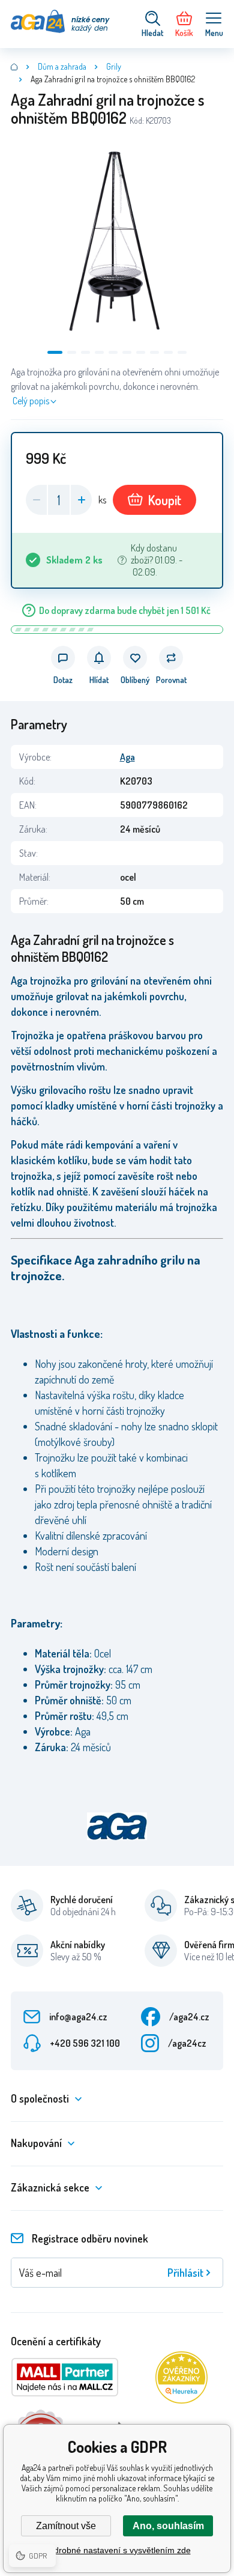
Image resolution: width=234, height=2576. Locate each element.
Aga (127, 757)
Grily (114, 66)
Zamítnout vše (66, 2526)
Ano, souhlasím (168, 2526)
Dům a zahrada (62, 66)
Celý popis (31, 401)
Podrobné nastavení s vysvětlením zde (117, 2550)
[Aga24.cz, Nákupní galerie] (14, 67)
